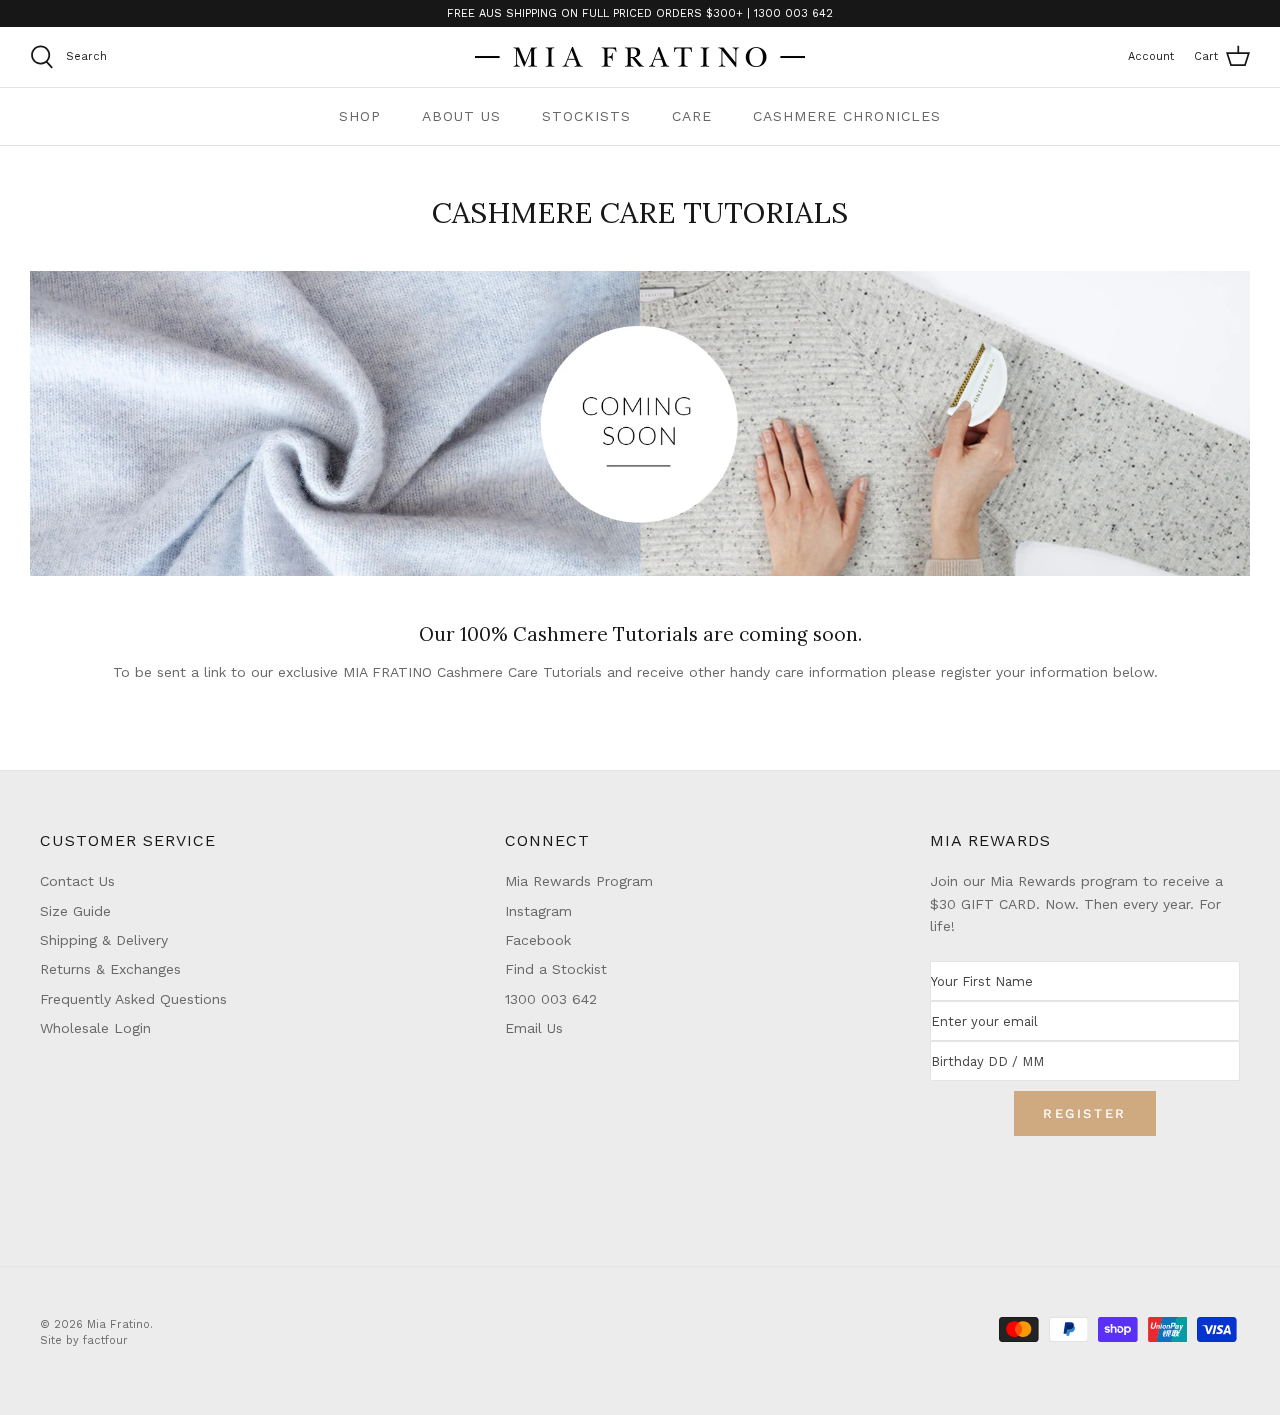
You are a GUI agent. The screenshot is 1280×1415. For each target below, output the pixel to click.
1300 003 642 (551, 999)
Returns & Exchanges (110, 969)
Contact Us (77, 881)
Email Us (534, 1028)
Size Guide (75, 911)
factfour (105, 1340)
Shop (360, 116)
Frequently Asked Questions (133, 999)
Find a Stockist (556, 969)
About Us (461, 116)
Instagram (538, 911)
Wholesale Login (95, 1028)
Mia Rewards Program (579, 881)
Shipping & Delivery (104, 940)
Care (692, 116)
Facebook (538, 940)
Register (1085, 1113)
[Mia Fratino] (640, 57)
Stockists (586, 116)
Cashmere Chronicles (847, 116)
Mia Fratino (118, 1324)
